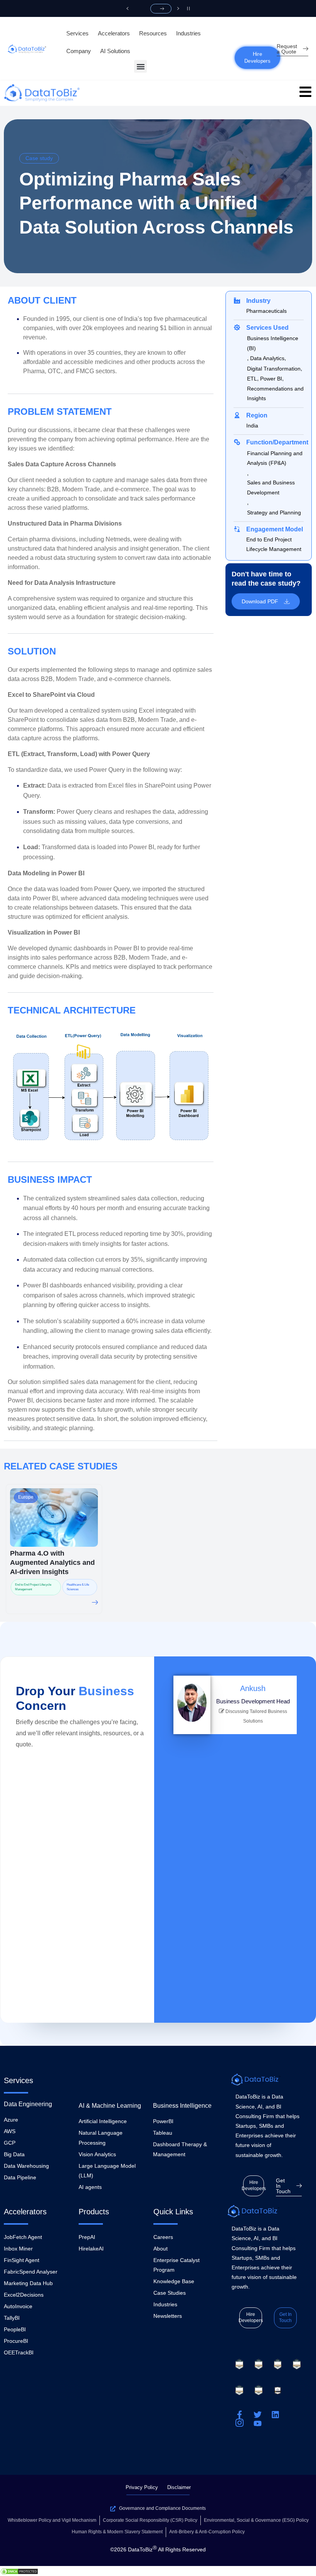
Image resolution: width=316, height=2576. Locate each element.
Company (79, 51)
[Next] (178, 8)
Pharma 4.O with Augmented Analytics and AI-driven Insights (52, 1563)
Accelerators (114, 33)
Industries (188, 33)
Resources (153, 33)
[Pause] (188, 8)
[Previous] (127, 8)
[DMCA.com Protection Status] (19, 2571)
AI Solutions (115, 51)
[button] (140, 66)
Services (77, 33)
